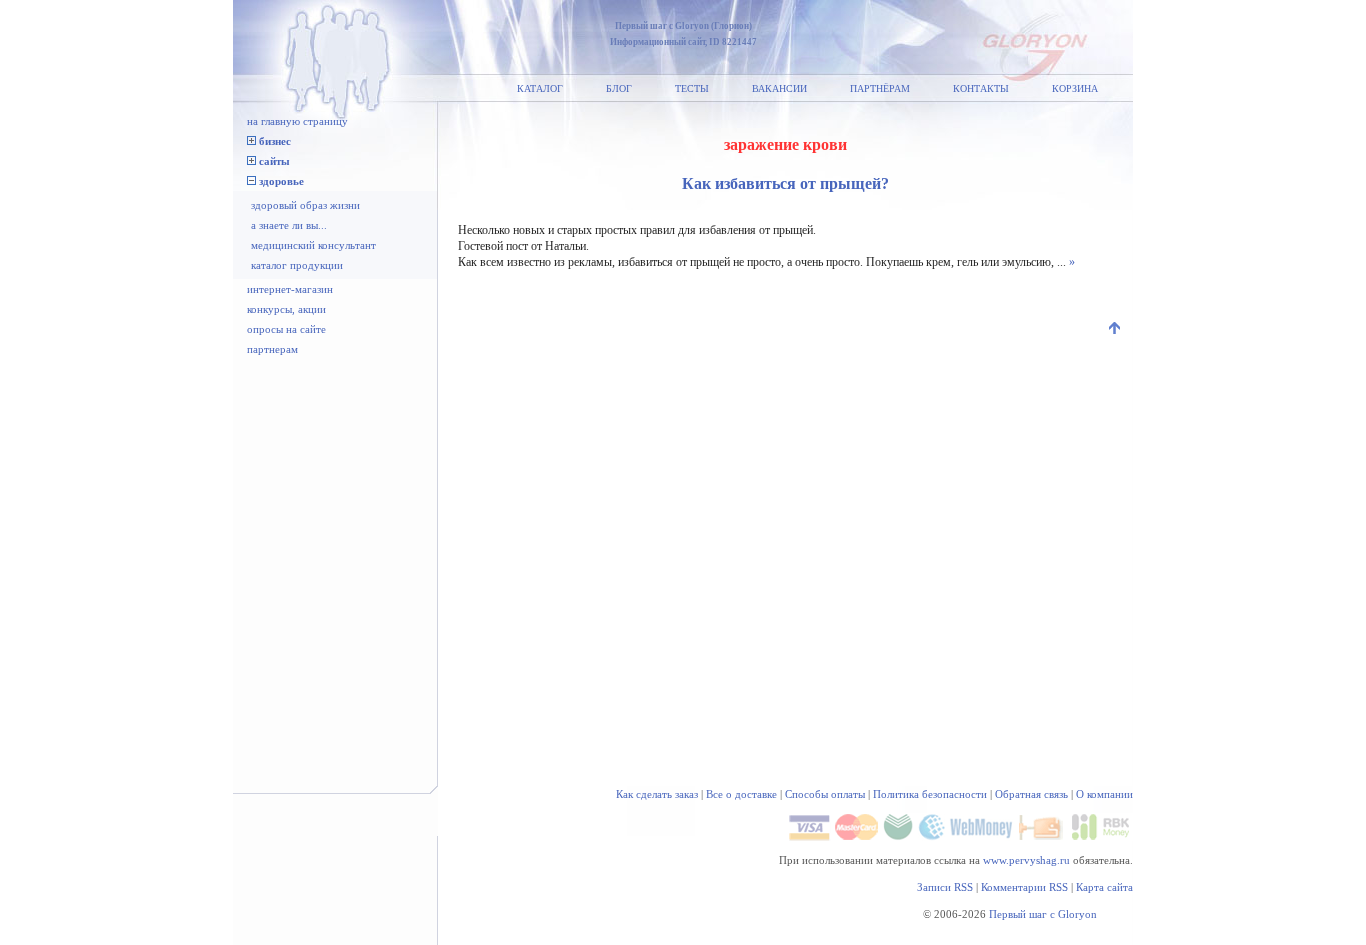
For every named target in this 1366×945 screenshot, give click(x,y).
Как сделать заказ (657, 794)
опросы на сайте (286, 329)
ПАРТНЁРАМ (880, 88)
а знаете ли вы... (289, 225)
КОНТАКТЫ (981, 88)
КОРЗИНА (1075, 88)
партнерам (272, 349)
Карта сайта (1104, 887)
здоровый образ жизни (305, 205)
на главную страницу (297, 121)
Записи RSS (945, 887)
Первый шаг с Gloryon (1043, 914)
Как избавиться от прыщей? (785, 183)
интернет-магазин (290, 289)
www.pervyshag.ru (1026, 860)
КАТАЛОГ (540, 88)
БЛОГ (619, 88)
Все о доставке (741, 794)
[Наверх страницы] (1116, 330)
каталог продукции (297, 265)
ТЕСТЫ (692, 88)
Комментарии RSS (1024, 887)
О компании (1104, 794)
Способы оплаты (825, 794)
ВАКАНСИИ (779, 88)
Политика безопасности (930, 794)
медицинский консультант (313, 245)
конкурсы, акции (286, 309)
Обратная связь (1031, 794)
